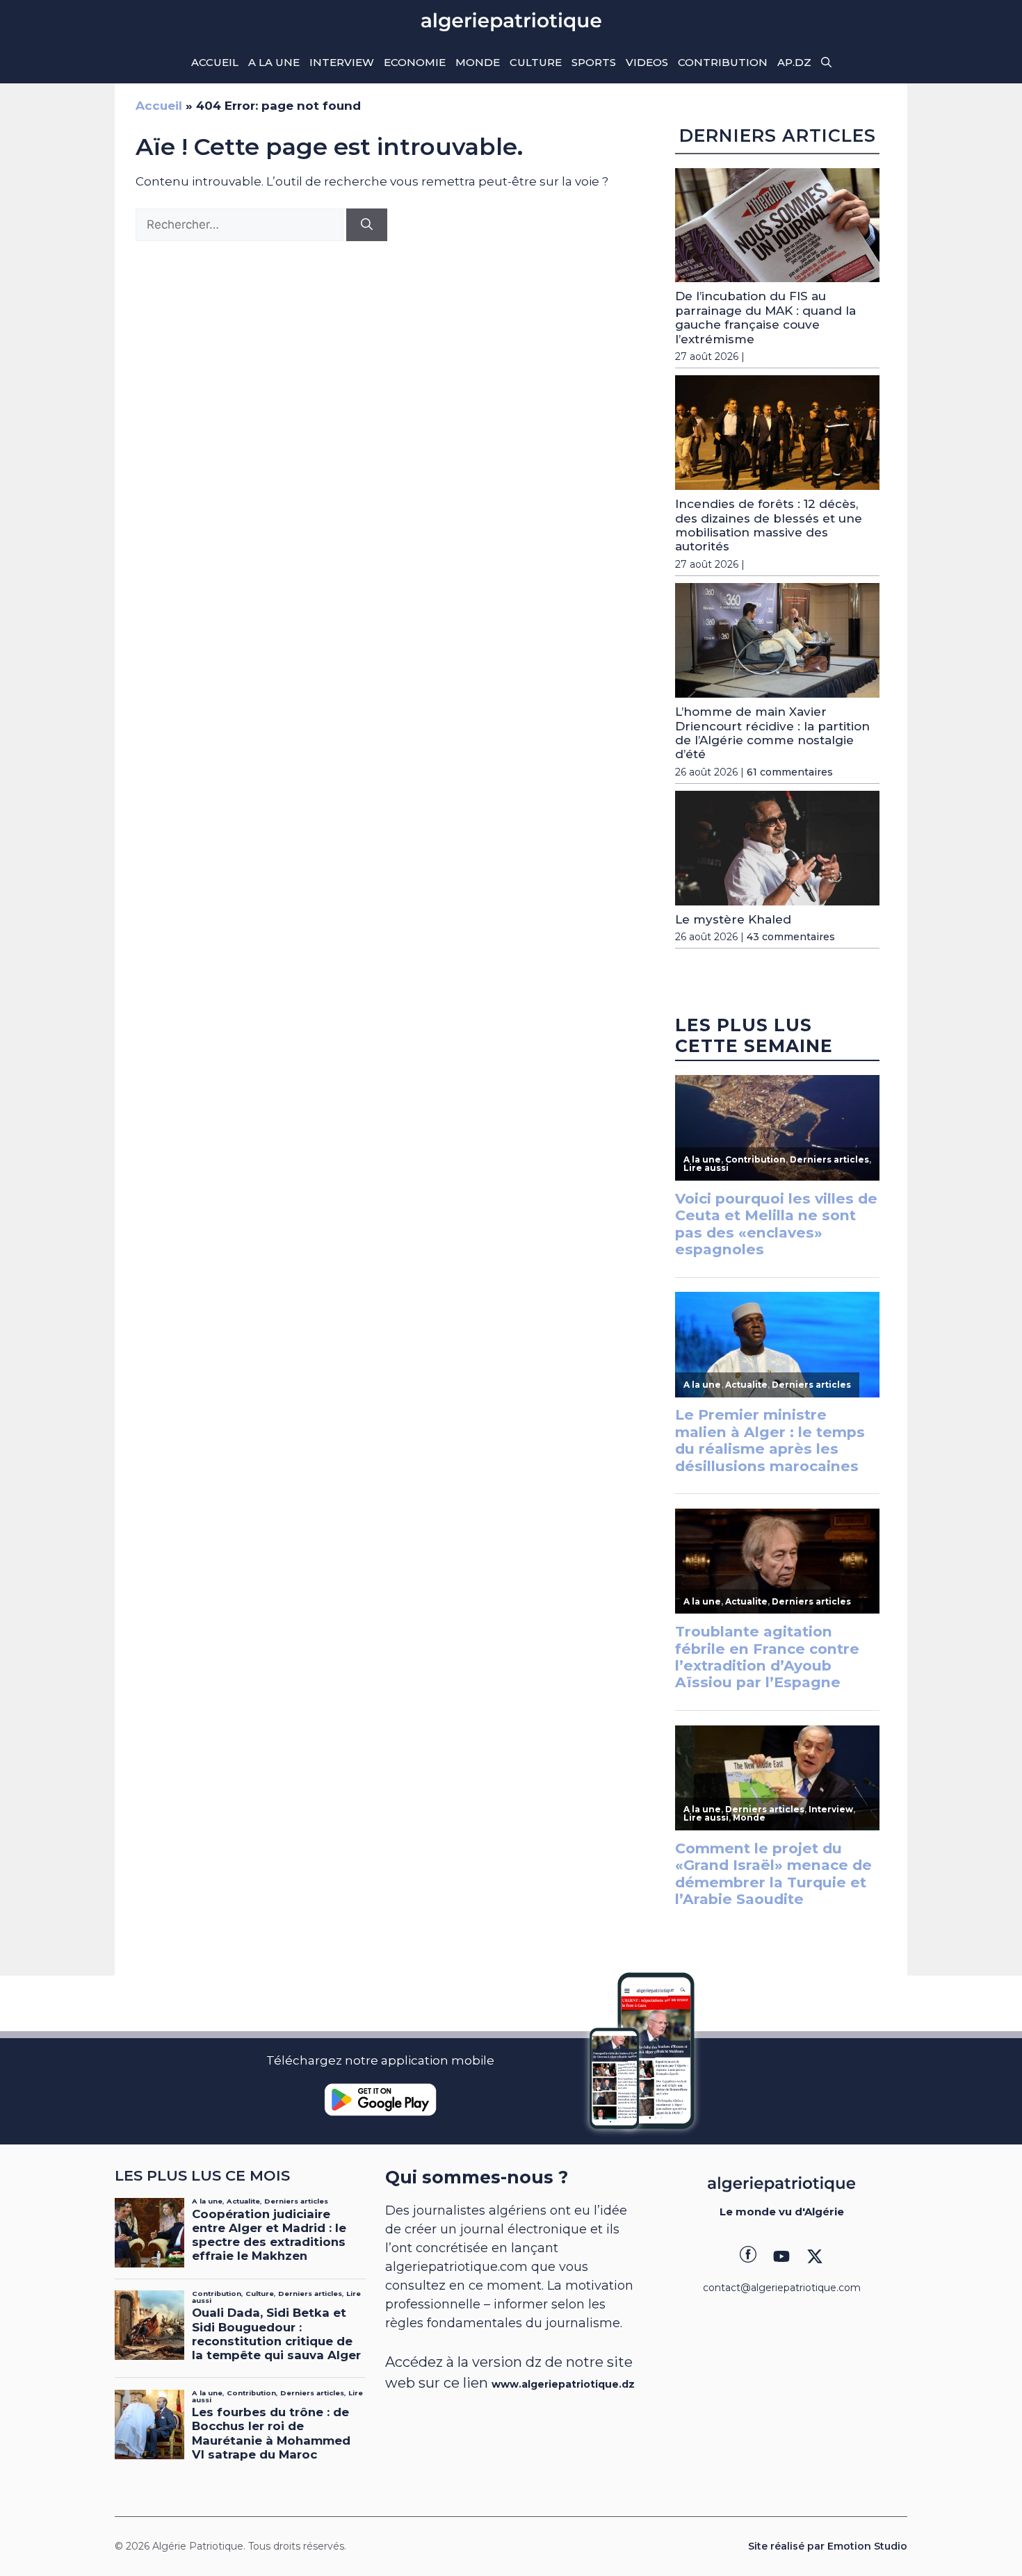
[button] (826, 63)
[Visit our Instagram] (781, 2256)
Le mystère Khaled (733, 919)
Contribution (723, 62)
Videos (647, 62)
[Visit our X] (815, 2256)
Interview (342, 62)
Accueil (215, 62)
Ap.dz (794, 62)
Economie (415, 62)
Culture (536, 62)
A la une (274, 62)
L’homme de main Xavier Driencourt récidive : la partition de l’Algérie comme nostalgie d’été (772, 733)
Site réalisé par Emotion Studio (828, 2546)
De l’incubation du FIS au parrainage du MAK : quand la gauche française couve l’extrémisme (765, 317)
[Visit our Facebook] (748, 2256)
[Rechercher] (367, 225)
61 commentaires (790, 772)
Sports (594, 62)
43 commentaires (791, 937)
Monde (478, 62)
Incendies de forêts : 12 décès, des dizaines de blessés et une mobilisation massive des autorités (769, 525)
